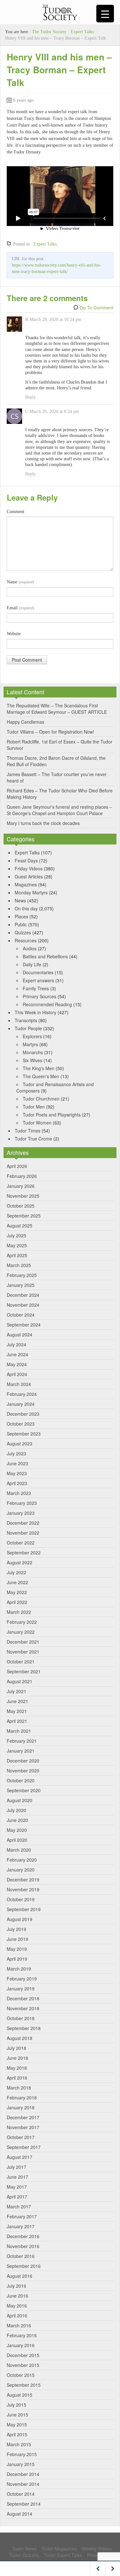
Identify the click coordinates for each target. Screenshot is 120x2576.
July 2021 (16, 1691)
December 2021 (23, 1642)
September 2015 (24, 2385)
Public (21, 924)
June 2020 (17, 1820)
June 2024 (17, 1354)
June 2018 (17, 2058)
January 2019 (21, 1988)
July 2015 (16, 2405)
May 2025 (17, 1245)
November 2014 (23, 2484)
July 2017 (16, 2167)
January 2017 (21, 2226)
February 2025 (22, 1275)
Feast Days (26, 860)
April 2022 (17, 1602)
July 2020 (16, 1810)
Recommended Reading (47, 1004)
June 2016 (17, 2296)
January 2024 (21, 1404)
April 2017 (17, 2197)
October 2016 (21, 2256)
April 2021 (17, 1721)
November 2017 (23, 2127)
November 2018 (23, 2008)
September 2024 (24, 1325)
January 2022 (21, 1632)
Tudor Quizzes (24, 2555)
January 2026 (21, 1186)
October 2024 (21, 1315)
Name (20, 582)
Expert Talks (82, 32)
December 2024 (23, 1295)
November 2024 (23, 1305)
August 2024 (20, 1335)
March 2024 (19, 1384)
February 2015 (22, 2454)
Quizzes (23, 932)
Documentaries (38, 972)
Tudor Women (37, 1123)
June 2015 (17, 2415)
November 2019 (23, 1889)
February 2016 (22, 2335)
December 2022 (23, 1523)
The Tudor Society (49, 32)
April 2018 (17, 2078)
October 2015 (21, 2375)
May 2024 (17, 1364)
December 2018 (23, 1998)
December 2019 (23, 1879)
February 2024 (22, 1394)
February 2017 (22, 2216)
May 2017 (17, 2187)
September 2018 (24, 2028)
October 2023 (21, 1424)
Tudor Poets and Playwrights (52, 1115)
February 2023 (22, 1503)
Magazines (26, 884)
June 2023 (17, 1463)
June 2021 (17, 1701)
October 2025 (21, 1206)
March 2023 (19, 1493)
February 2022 (22, 1622)
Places (21, 916)
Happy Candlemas (25, 722)
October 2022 (21, 1543)
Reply (31, 397)
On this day (26, 908)
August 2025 (20, 1226)
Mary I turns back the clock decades (43, 823)
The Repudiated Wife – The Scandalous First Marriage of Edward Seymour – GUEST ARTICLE (57, 709)
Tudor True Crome (33, 1139)
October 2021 (21, 1662)
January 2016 (21, 2345)
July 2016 (16, 2286)
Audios (30, 948)
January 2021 (21, 1751)
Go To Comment (96, 307)
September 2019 (24, 1909)
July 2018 (16, 2048)
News (20, 900)
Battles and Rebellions (45, 956)
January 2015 (21, 2464)
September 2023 (24, 1434)
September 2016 (24, 2266)
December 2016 (23, 2236)
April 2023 (17, 1483)
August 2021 (20, 1681)
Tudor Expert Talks (63, 2555)
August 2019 (20, 1919)
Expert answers (38, 980)
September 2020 (24, 1790)
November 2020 (23, 1771)
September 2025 (24, 1216)
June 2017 (17, 2177)
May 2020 (17, 1830)
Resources (26, 940)
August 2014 (20, 2514)
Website (14, 634)
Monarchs (33, 1052)
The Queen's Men (41, 1076)
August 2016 (20, 2276)
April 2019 (17, 1959)
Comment (16, 512)
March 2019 (19, 1969)
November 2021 (23, 1652)
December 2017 (23, 2117)
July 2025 (16, 1235)
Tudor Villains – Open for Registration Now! (50, 732)
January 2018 (21, 2107)
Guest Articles (29, 876)
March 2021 (19, 1731)
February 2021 (22, 1741)
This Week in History (36, 1012)
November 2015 (23, 2365)
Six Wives (32, 1060)
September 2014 (24, 2504)
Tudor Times (28, 1131)
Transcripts (26, 1020)
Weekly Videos (97, 2549)
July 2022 (16, 1572)
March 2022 (19, 1612)
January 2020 (21, 1870)
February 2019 (22, 1979)
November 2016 (23, 2246)
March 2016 (19, 2325)
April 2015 (17, 2434)
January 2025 (21, 1285)
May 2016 (17, 2306)
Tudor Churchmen (41, 1099)
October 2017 (21, 2137)
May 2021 (17, 1711)
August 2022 (20, 1562)
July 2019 (16, 1929)
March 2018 (19, 2088)
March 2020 (19, 1850)
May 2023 (17, 1473)
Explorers (32, 1036)
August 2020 (20, 1800)
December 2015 (23, 2355)
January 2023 (21, 1513)
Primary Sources (40, 996)
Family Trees (36, 988)
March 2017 (19, 2206)
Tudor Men (34, 1107)
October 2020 (21, 1780)
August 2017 (20, 2157)
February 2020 (22, 1860)
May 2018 (17, 2068)
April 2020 (17, 1840)
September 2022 (24, 1553)
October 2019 (21, 1899)
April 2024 (17, 1374)
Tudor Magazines (59, 2549)
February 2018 (22, 2097)
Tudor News (24, 2549)
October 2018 (21, 2018)
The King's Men (39, 1068)
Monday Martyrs (31, 892)
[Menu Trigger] (105, 14)
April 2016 (17, 2315)
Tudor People (28, 1028)
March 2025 (19, 1265)
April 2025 (17, 1255)
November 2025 (23, 1196)
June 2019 (17, 1939)
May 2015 (17, 2424)
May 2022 (17, 1592)
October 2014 (21, 2494)
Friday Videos (29, 868)
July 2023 (16, 1453)
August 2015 (20, 2395)
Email (20, 608)
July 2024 (16, 1344)
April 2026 (17, 1166)
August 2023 (20, 1444)
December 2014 (23, 2474)
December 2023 (23, 1414)
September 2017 (24, 2147)
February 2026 (22, 1176)
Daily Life (32, 964)
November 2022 (23, 1533)
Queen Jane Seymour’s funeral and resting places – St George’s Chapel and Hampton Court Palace (59, 810)
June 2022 (17, 1582)
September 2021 (24, 1671)
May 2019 (17, 1949)
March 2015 (19, 2444)
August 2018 (20, 2038)
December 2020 (23, 1761)
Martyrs (30, 1044)
